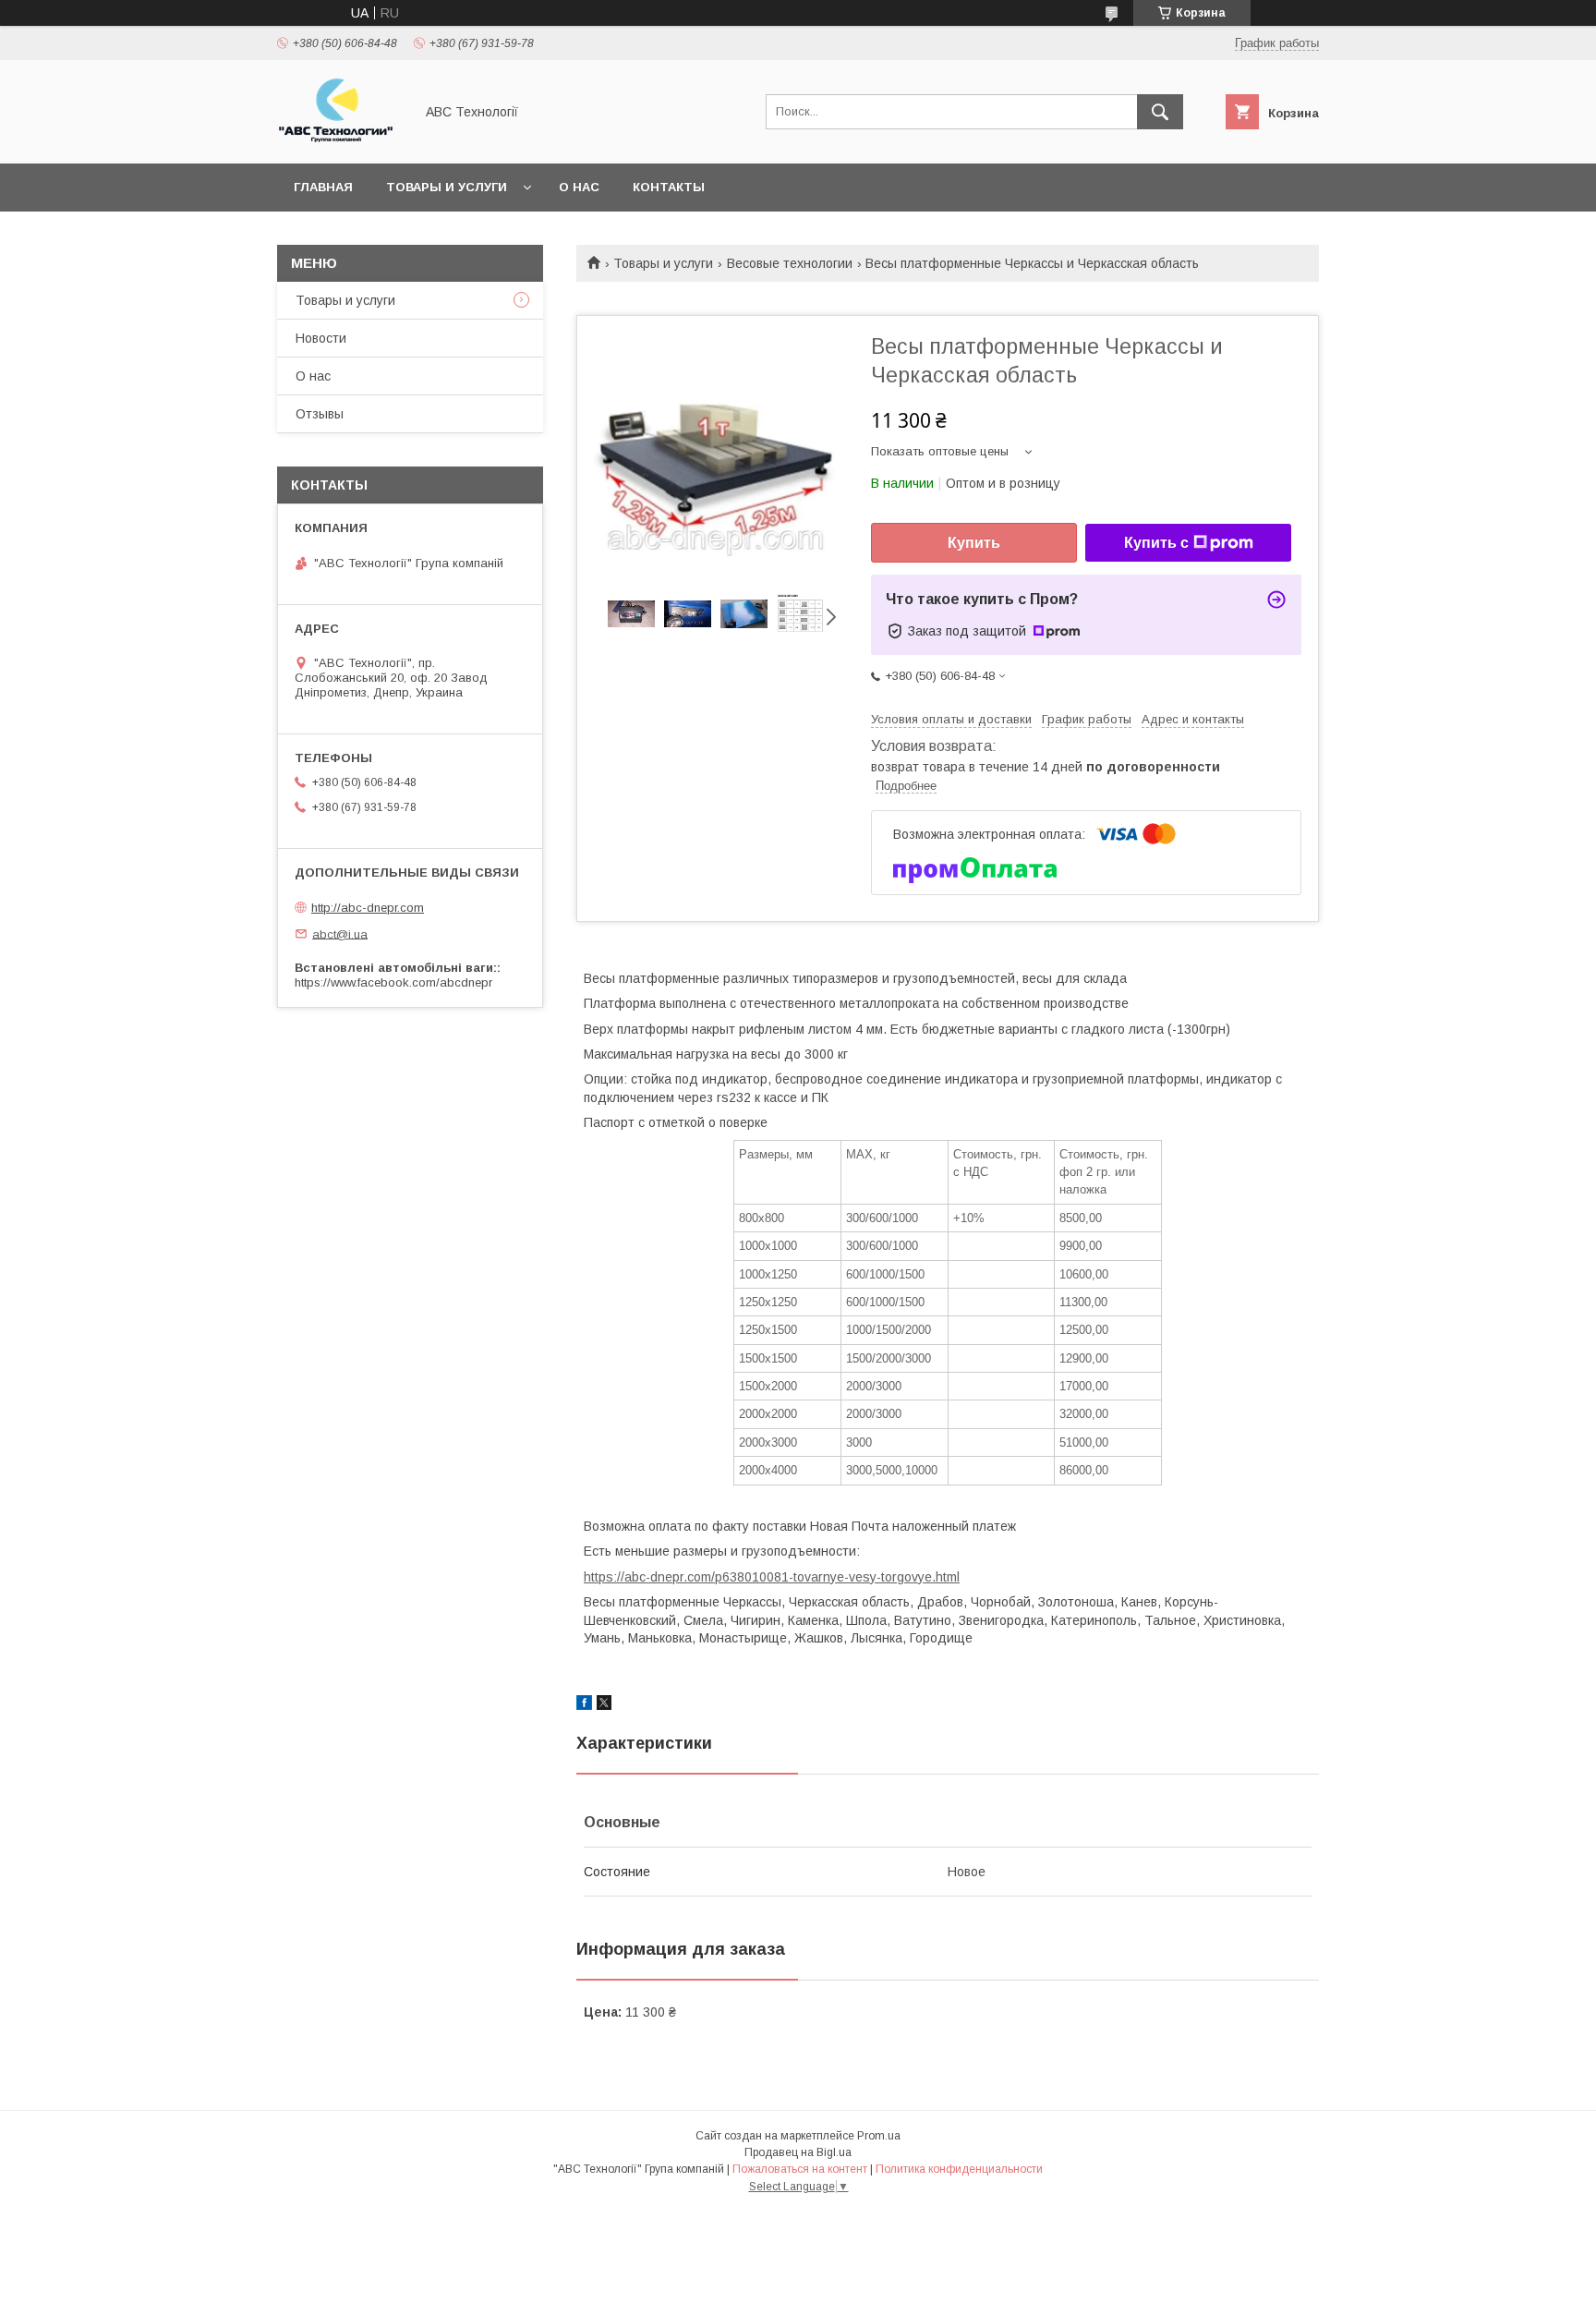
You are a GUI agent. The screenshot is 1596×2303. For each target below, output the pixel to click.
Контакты (669, 187)
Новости (321, 338)
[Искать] (1160, 112)
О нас (579, 187)
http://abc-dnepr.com (368, 908)
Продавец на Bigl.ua (798, 2152)
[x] (604, 1705)
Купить (974, 543)
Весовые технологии (790, 263)
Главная (323, 187)
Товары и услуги (447, 187)
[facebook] (584, 1705)
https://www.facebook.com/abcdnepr (393, 982)
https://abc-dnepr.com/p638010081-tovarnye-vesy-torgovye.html (772, 1577)
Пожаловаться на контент (800, 2169)
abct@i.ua (340, 933)
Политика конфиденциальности (959, 2169)
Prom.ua (879, 2136)
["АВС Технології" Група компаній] (340, 139)
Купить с (1156, 543)
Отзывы (320, 414)
